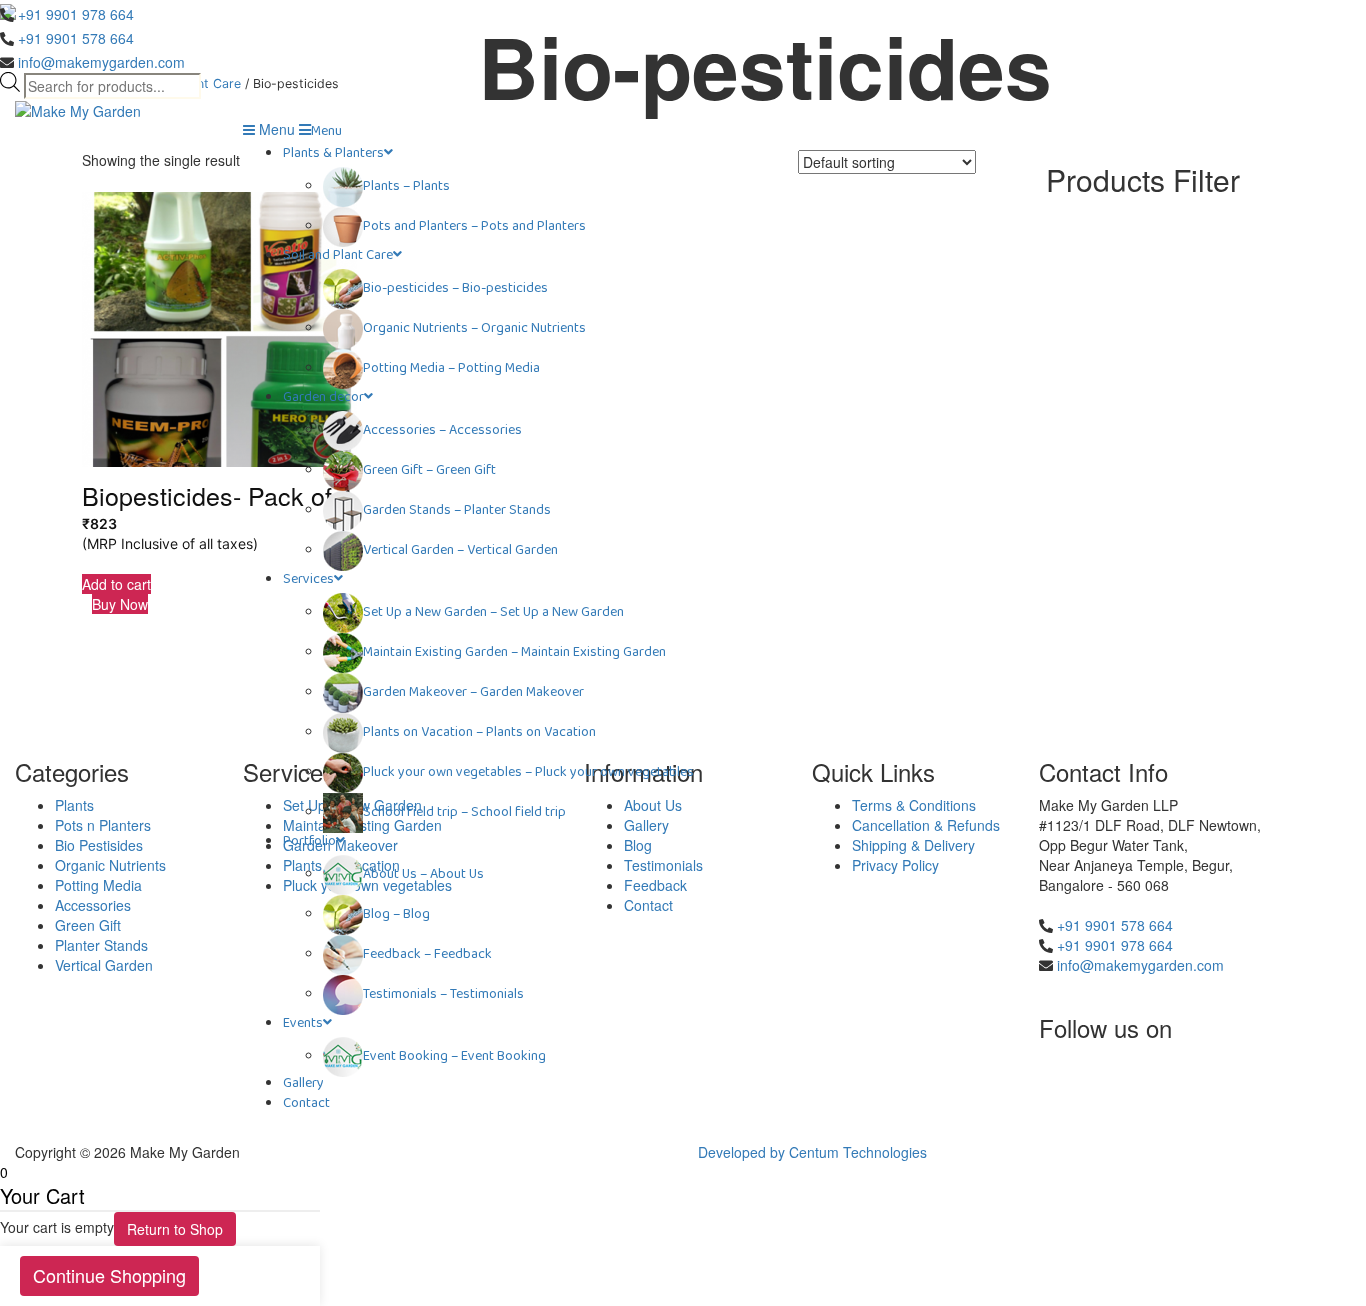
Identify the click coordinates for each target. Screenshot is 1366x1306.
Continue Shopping (109, 1275)
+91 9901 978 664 (76, 14)
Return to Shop (175, 1229)
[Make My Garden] (78, 109)
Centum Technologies (858, 1152)
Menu (275, 129)
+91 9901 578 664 (76, 38)
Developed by (743, 1152)
